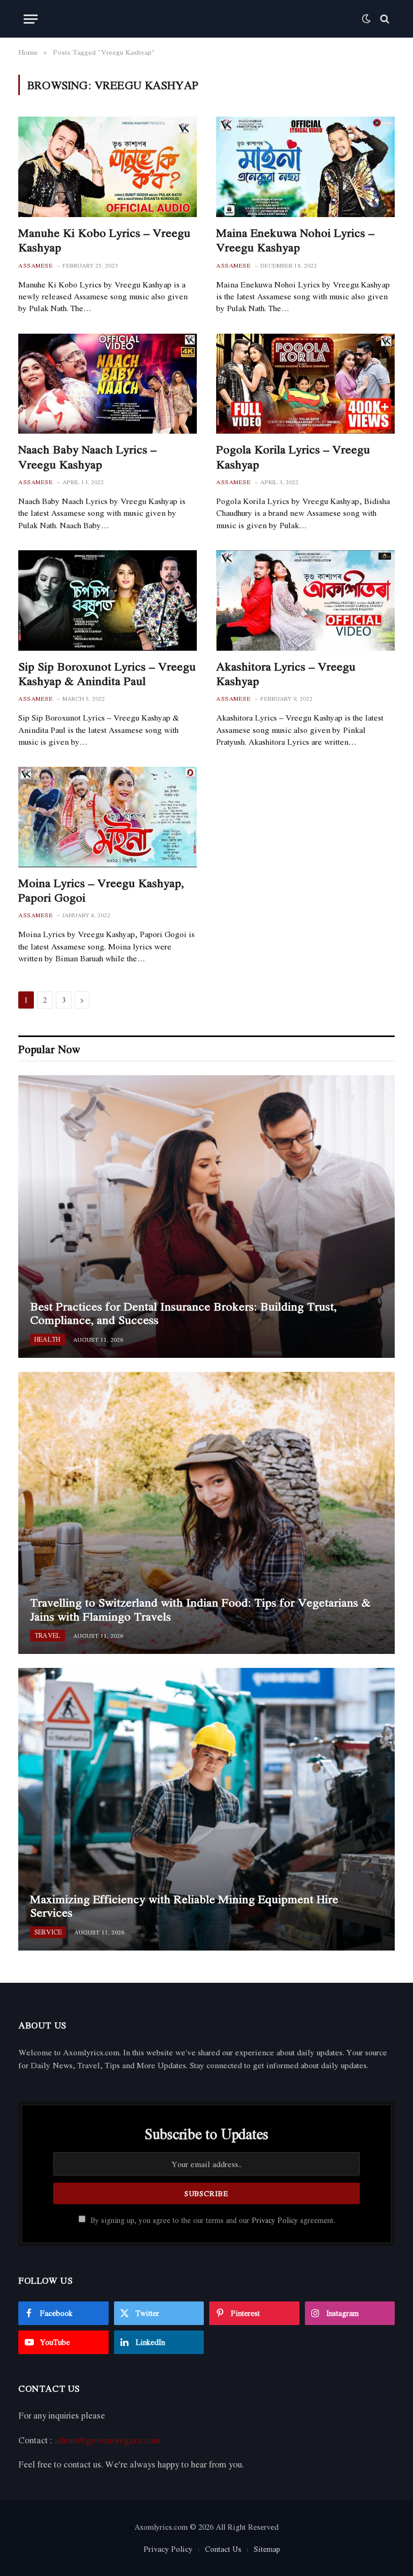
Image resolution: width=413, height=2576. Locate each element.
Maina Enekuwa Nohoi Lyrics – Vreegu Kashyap (295, 240)
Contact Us (223, 2549)
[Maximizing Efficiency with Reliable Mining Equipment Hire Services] (206, 1809)
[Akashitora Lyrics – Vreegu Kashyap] (305, 600)
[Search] (384, 19)
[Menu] (31, 19)
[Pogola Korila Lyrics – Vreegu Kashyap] (305, 384)
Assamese (35, 266)
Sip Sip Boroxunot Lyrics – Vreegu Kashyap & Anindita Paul (107, 674)
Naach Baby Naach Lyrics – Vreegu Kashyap (87, 457)
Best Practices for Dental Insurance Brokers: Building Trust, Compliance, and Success (183, 1314)
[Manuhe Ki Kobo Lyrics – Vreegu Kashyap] (108, 167)
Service (48, 1932)
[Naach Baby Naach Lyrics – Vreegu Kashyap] (108, 384)
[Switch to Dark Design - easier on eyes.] (366, 19)
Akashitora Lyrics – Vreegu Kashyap (286, 674)
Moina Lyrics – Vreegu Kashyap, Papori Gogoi (101, 890)
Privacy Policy (275, 2220)
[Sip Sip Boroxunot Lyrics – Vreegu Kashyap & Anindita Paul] (108, 600)
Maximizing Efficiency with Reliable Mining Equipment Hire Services (184, 1906)
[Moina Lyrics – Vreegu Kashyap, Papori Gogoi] (108, 817)
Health (48, 1339)
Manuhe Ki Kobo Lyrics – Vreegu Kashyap (104, 240)
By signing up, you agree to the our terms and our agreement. (212, 2220)
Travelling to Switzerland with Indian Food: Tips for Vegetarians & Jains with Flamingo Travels (200, 1610)
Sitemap (267, 2549)
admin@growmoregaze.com (107, 2440)
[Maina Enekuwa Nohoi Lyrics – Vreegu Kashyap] (305, 167)
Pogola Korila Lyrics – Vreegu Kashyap (293, 457)
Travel (48, 1635)
